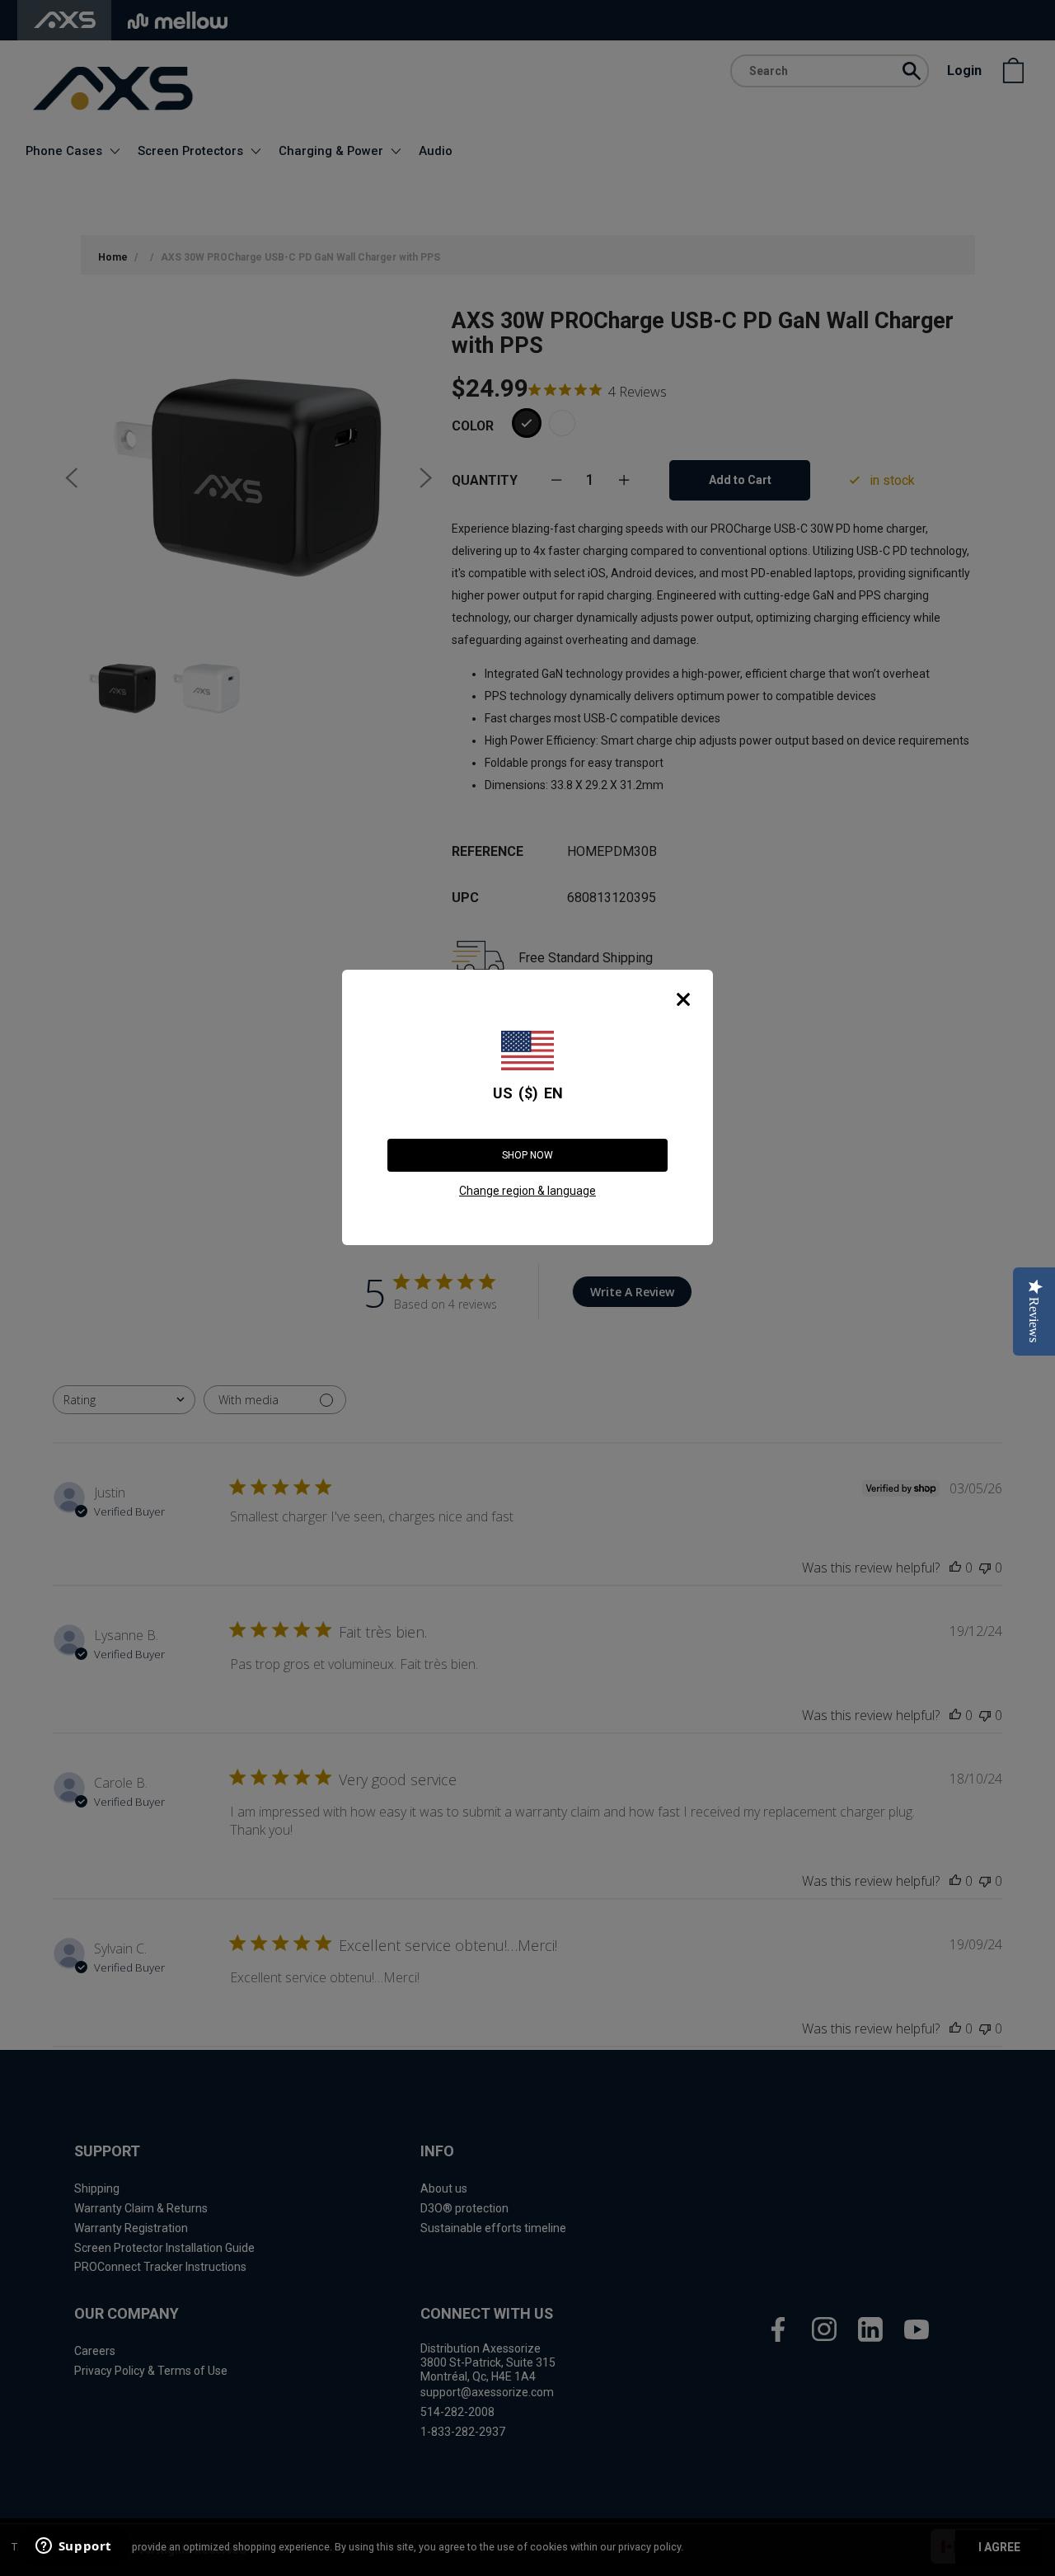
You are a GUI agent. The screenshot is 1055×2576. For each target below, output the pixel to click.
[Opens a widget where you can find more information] (73, 2547)
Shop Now (527, 1155)
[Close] (683, 999)
